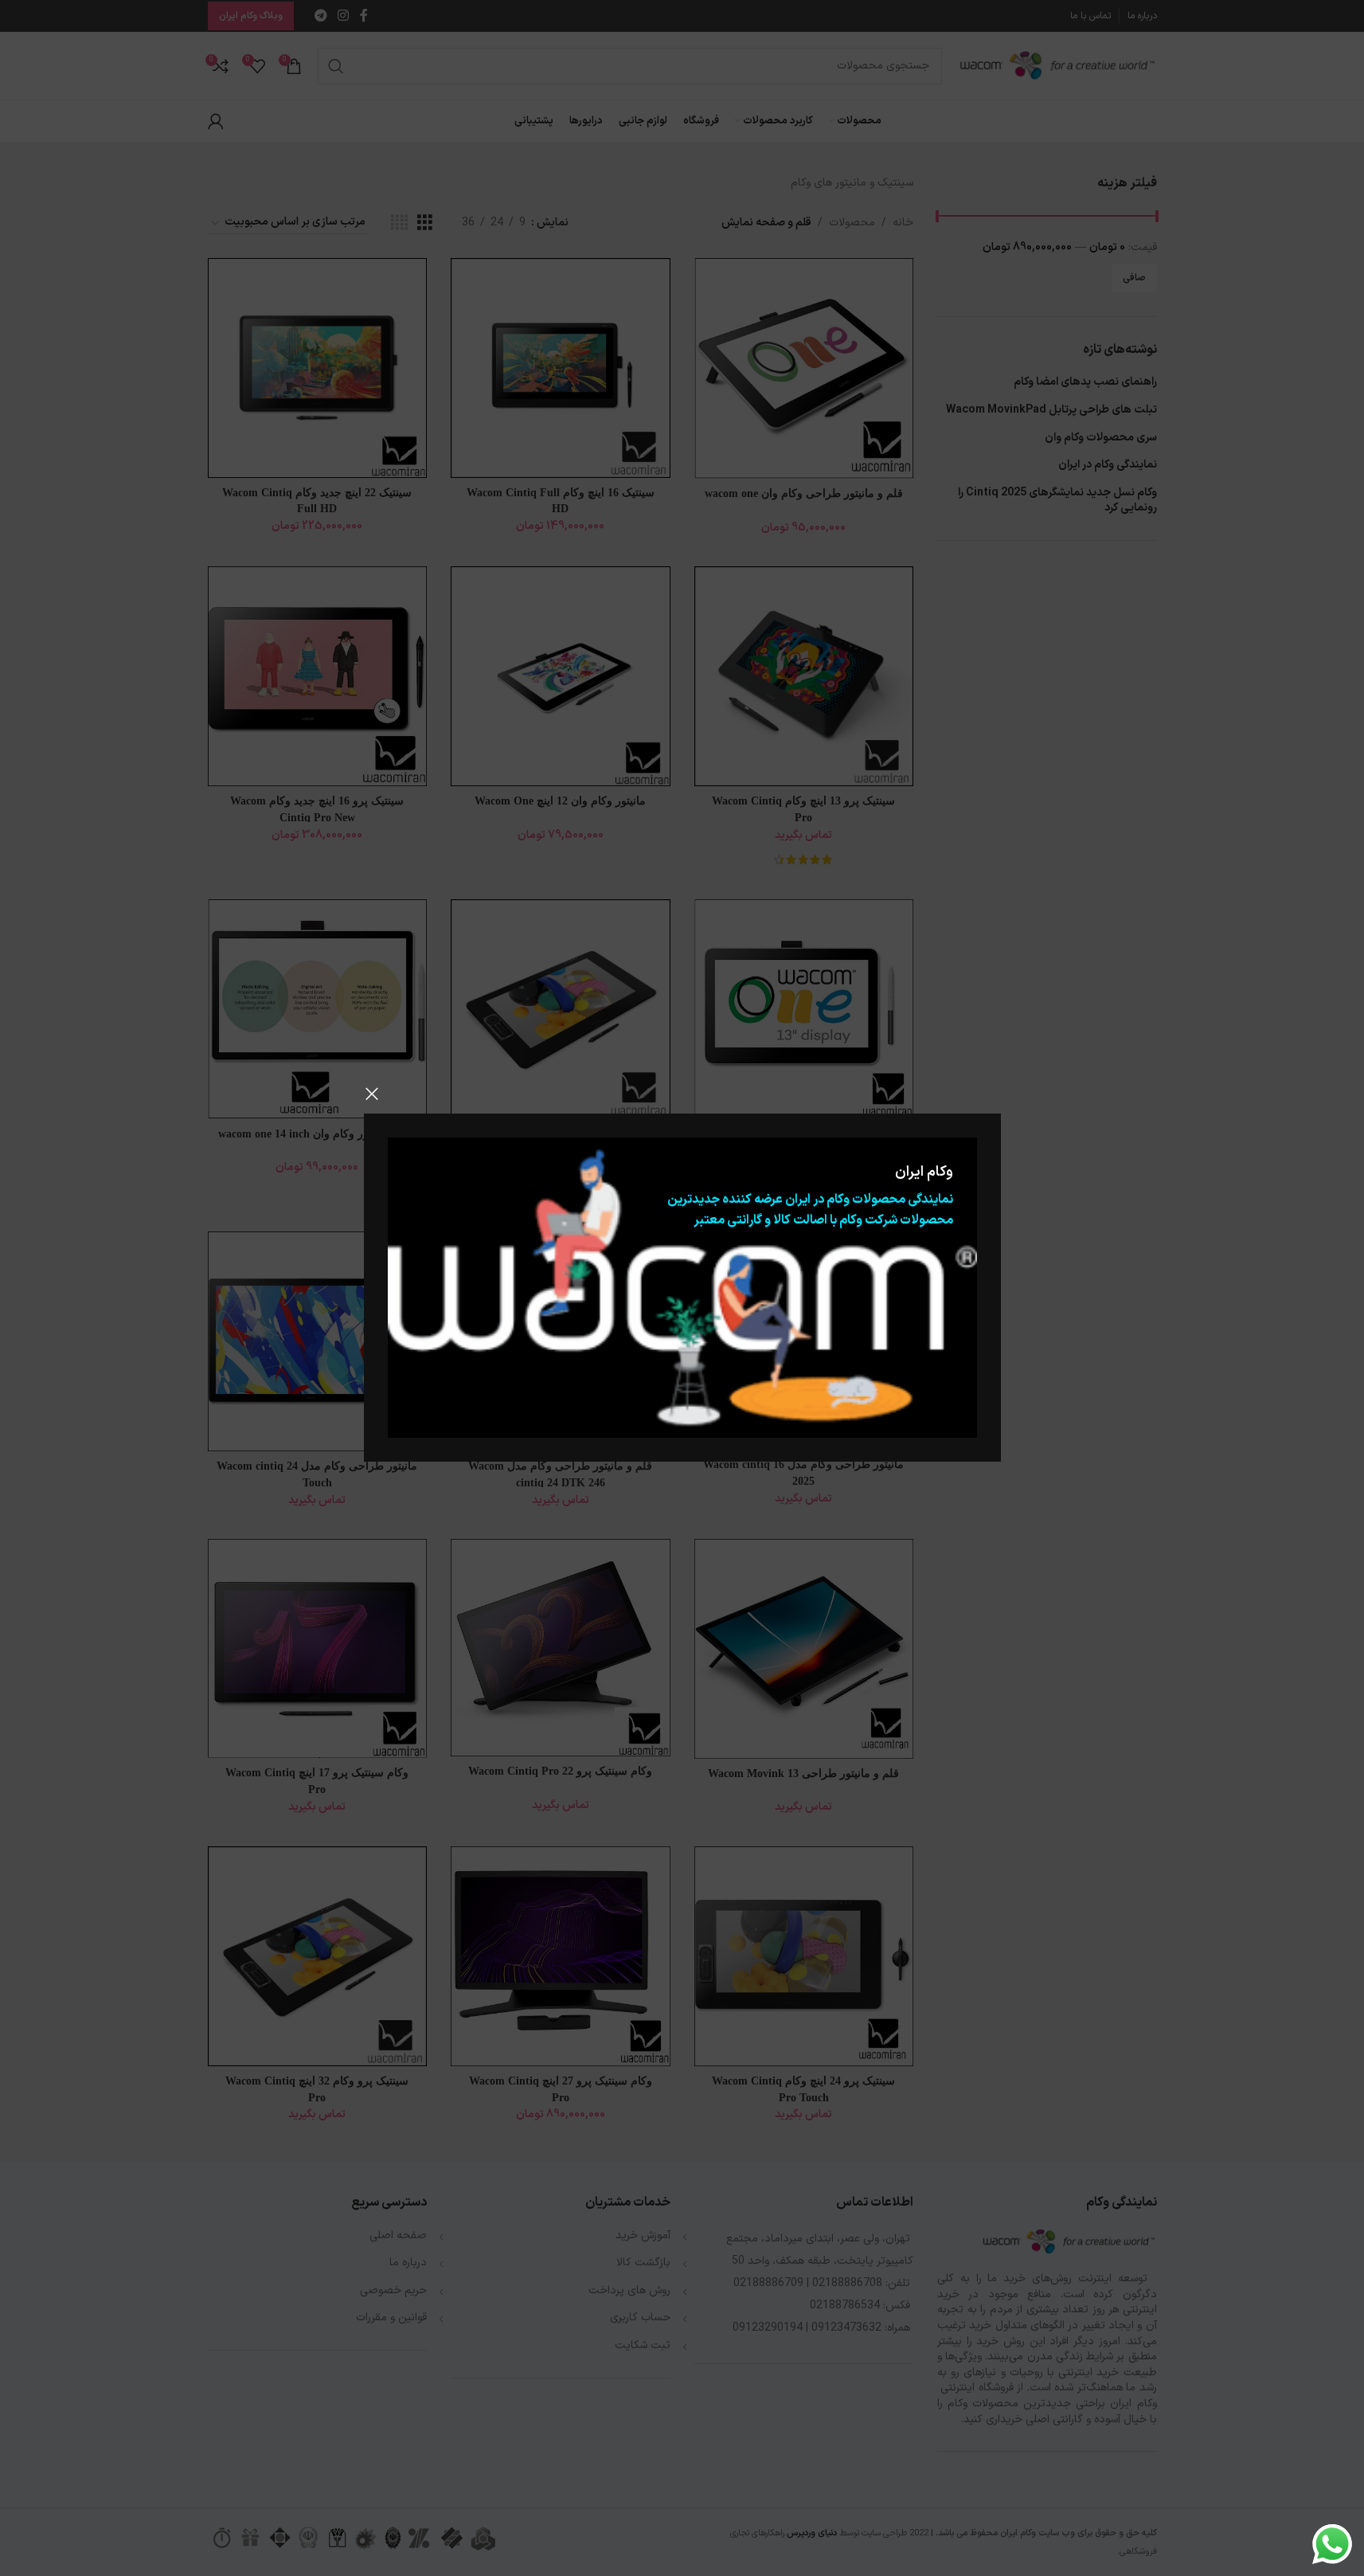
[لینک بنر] (682, 1288)
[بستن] (372, 1094)
